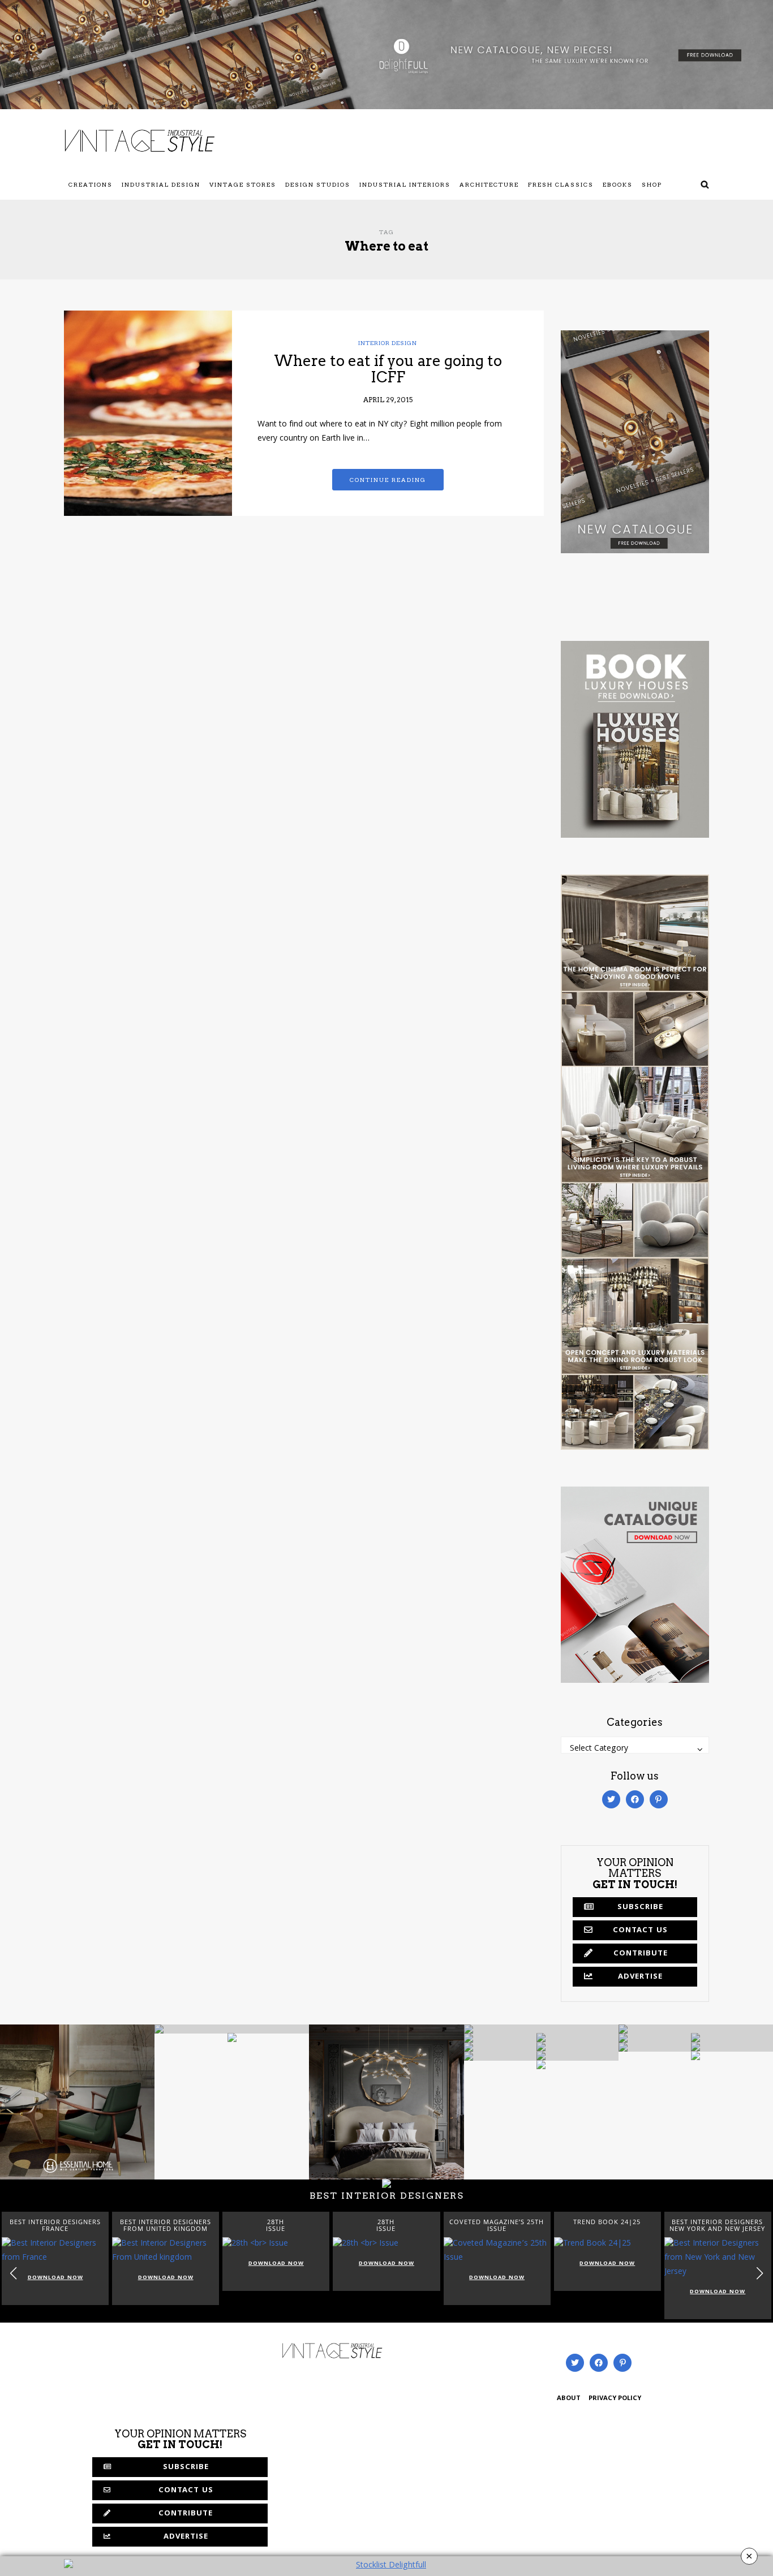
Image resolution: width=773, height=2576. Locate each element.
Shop (652, 184)
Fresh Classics (561, 184)
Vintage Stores (243, 184)
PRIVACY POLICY (615, 2399)
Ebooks (618, 184)
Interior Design (388, 343)
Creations (91, 184)
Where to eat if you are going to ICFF (388, 369)
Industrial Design (161, 184)
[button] (760, 2273)
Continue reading (388, 480)
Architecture (489, 184)
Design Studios (318, 184)
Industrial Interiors (405, 184)
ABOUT (569, 2399)
